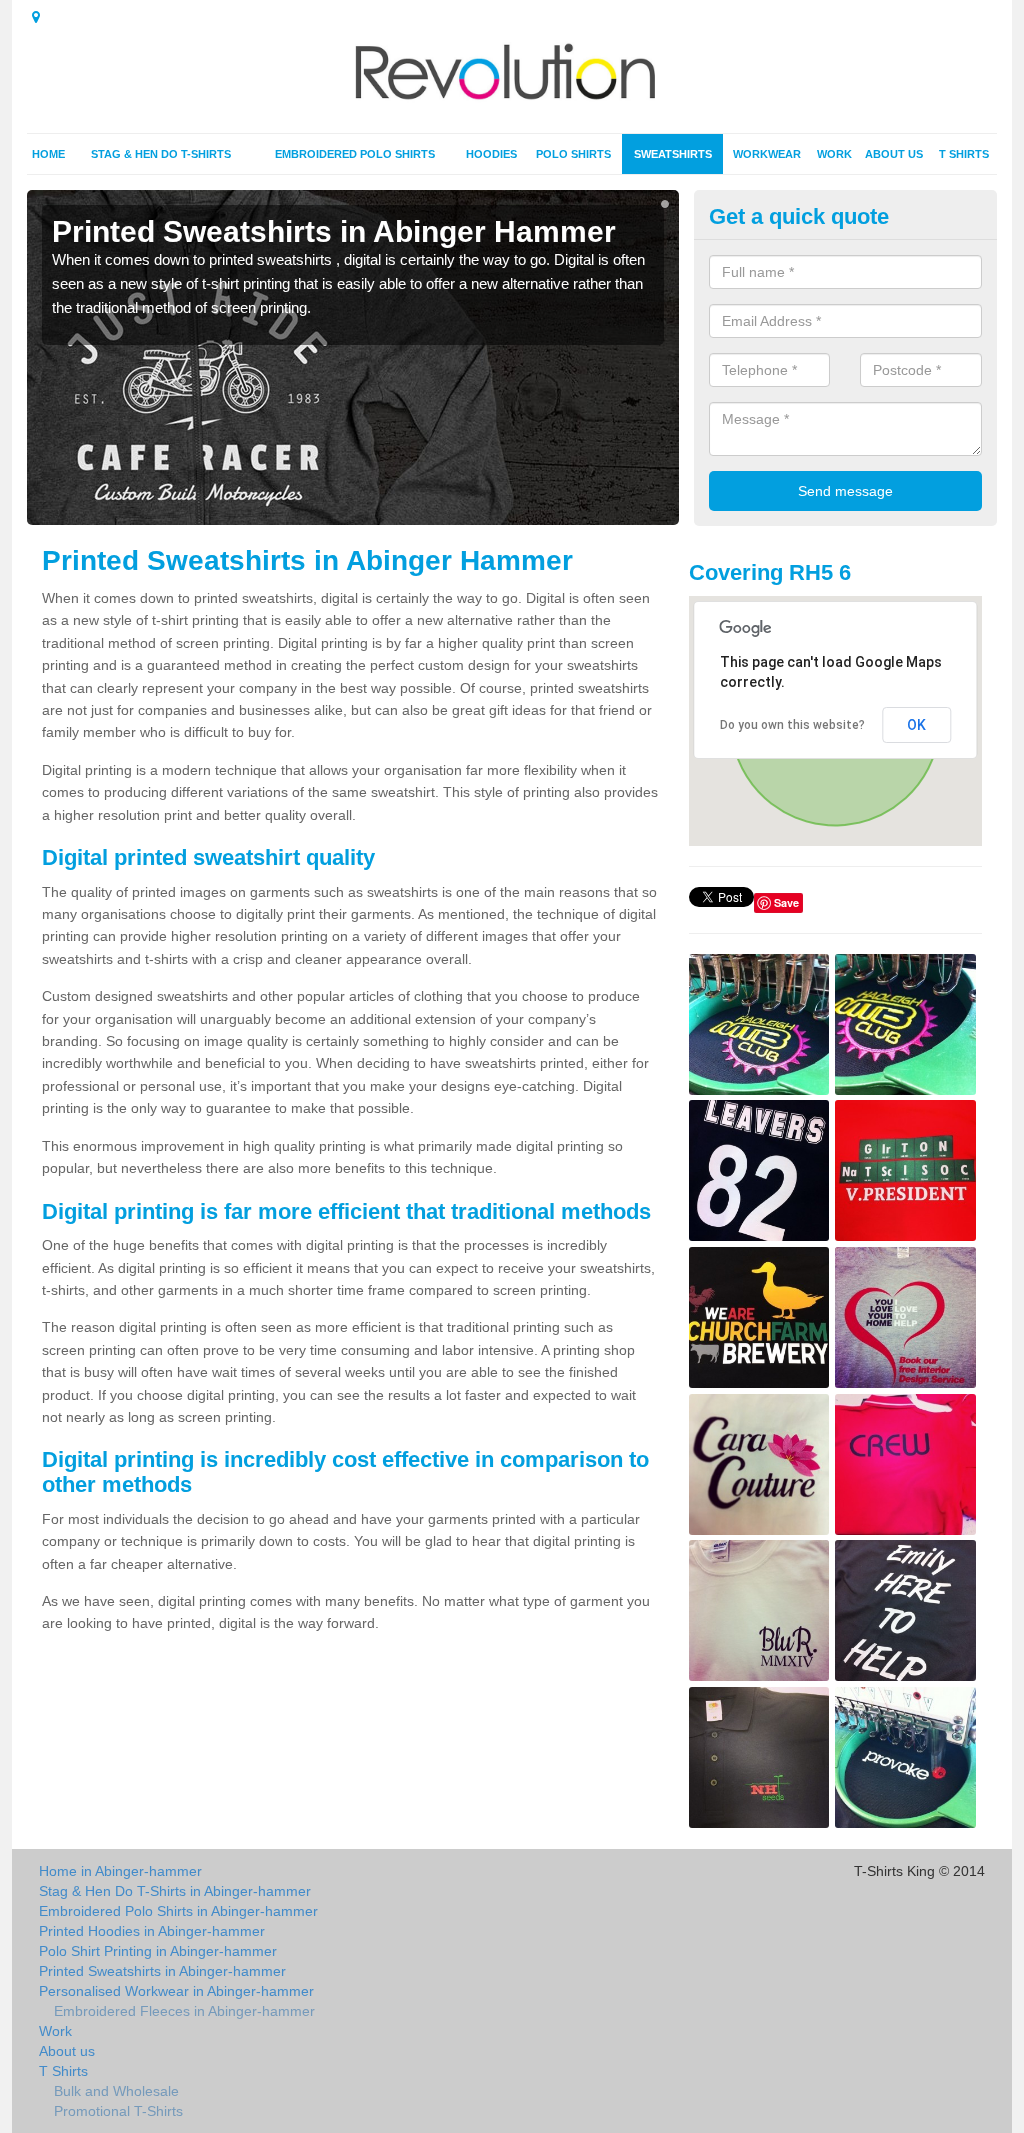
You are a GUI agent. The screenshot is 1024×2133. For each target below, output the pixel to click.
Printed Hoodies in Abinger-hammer (152, 1931)
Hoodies (491, 154)
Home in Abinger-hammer (120, 1871)
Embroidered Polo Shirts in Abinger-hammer (178, 1911)
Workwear (767, 154)
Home (48, 154)
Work (834, 154)
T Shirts (964, 154)
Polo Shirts (573, 154)
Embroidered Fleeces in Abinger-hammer (184, 2011)
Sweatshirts (673, 154)
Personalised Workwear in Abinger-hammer (176, 1991)
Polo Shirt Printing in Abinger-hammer (158, 1951)
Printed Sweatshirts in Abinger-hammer (162, 1971)
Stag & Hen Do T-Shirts (161, 154)
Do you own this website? (792, 725)
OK (916, 725)
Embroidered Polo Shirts (355, 154)
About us (894, 154)
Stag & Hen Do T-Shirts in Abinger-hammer (175, 1891)
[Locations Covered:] (36, 17)
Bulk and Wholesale (116, 2091)
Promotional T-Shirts (118, 2111)
